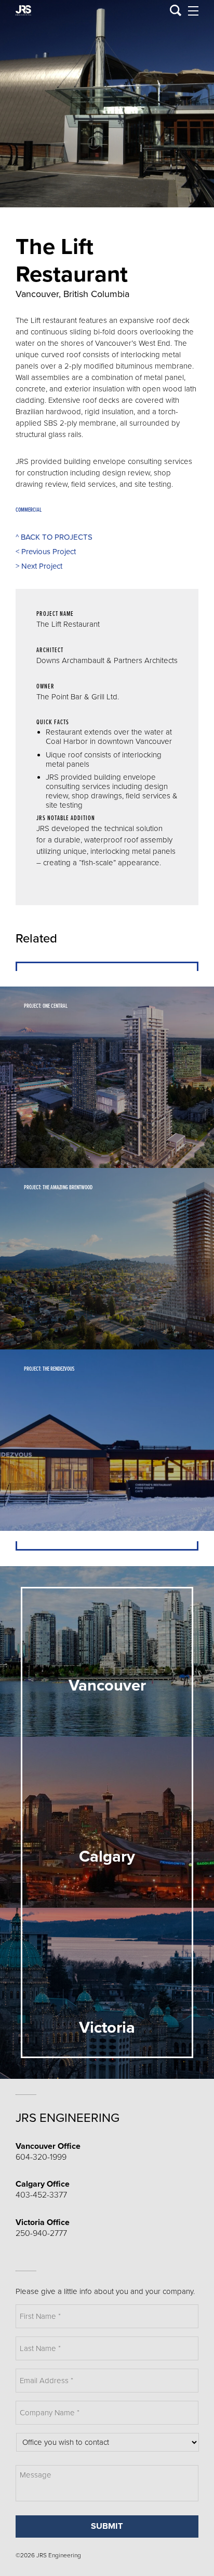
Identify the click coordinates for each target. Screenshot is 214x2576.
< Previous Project (46, 552)
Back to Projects (54, 537)
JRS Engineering (68, 2118)
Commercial (29, 510)
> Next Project (39, 566)
